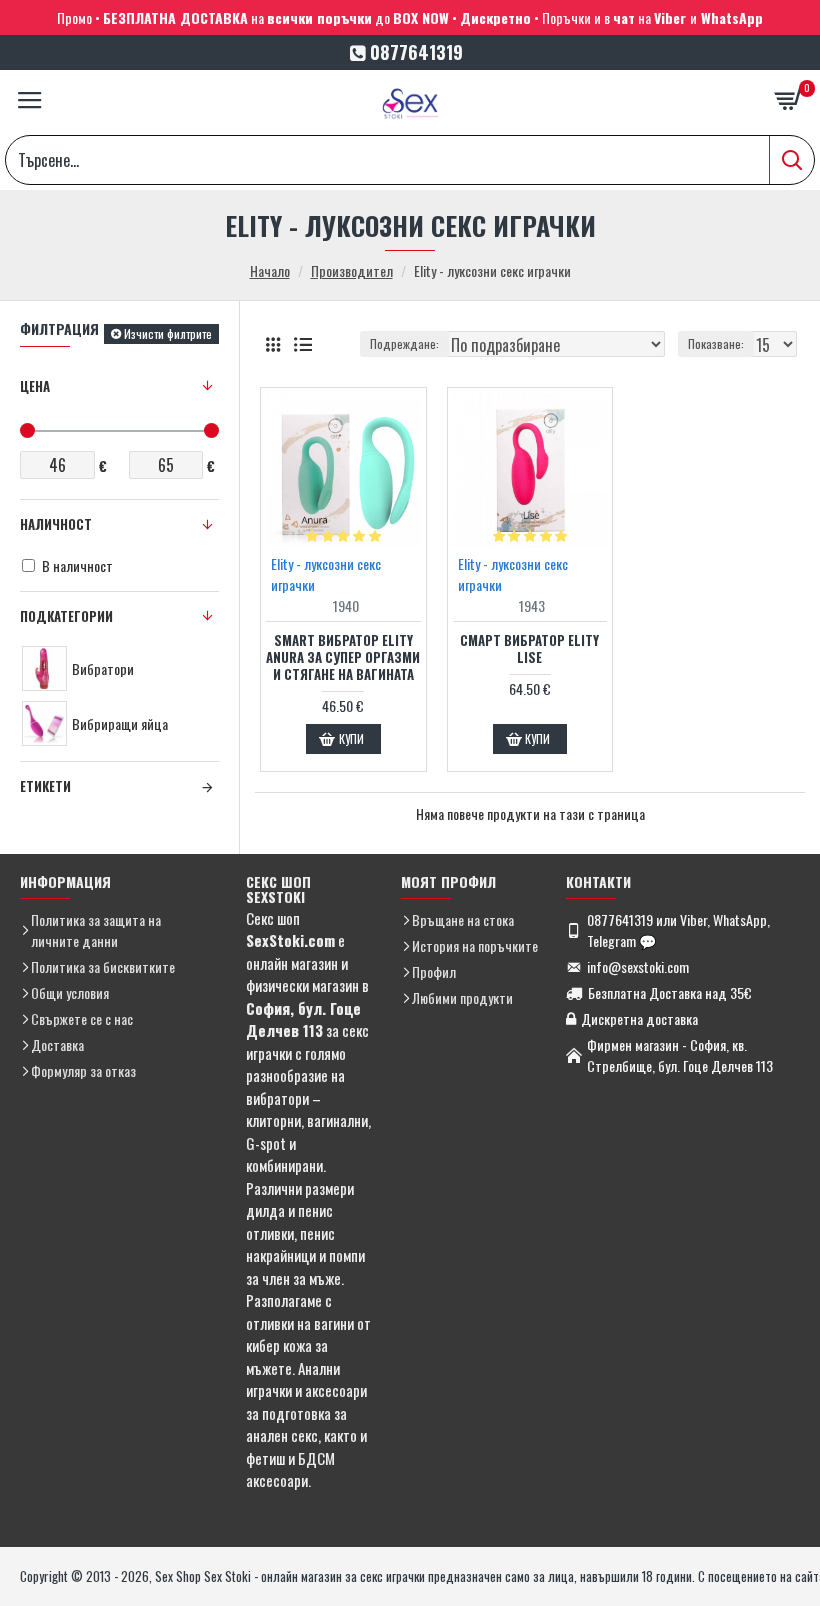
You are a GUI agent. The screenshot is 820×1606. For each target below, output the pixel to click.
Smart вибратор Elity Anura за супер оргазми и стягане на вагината (343, 657)
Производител (352, 270)
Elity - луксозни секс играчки (326, 574)
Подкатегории (66, 616)
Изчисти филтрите (168, 333)
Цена (35, 386)
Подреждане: (404, 343)
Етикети (45, 786)
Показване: (716, 343)
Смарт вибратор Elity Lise (529, 649)
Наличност (56, 524)
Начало (270, 270)
